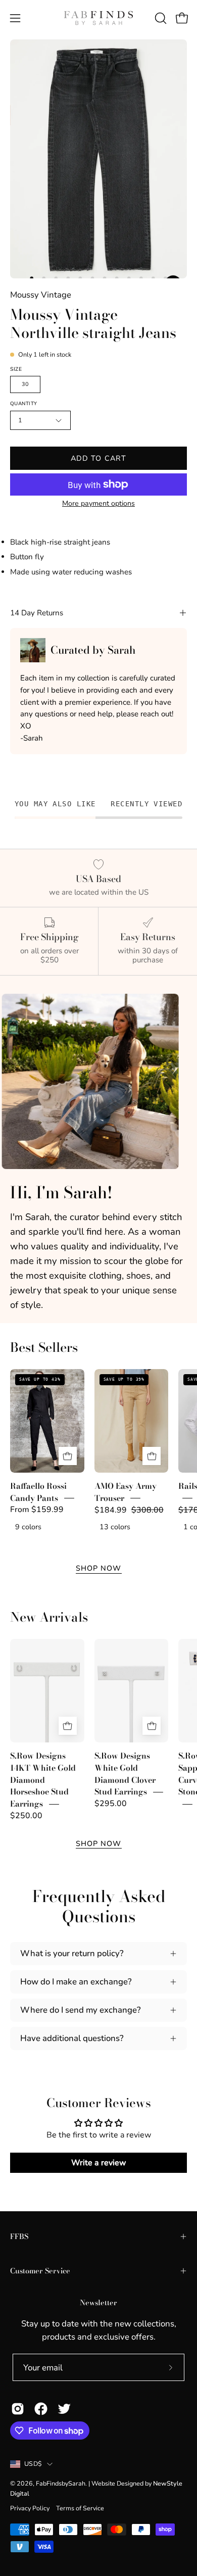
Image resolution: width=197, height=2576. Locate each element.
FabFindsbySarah (61, 2483)
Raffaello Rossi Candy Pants (38, 1492)
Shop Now (99, 1568)
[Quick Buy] (68, 1456)
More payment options (98, 503)
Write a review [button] (99, 2163)
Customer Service (40, 2271)
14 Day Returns (37, 613)
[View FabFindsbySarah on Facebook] (41, 2409)
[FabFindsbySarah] (98, 18)
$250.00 (26, 1816)
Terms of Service (80, 2508)
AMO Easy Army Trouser (126, 1492)
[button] (160, 18)
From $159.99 (37, 1510)
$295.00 (111, 1804)
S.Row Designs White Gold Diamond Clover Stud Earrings (125, 1774)
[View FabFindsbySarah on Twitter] (64, 2409)
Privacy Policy (30, 2508)
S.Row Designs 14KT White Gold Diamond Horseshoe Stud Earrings (43, 1780)
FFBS (19, 2237)
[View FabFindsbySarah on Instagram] (18, 2409)
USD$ (33, 2464)
